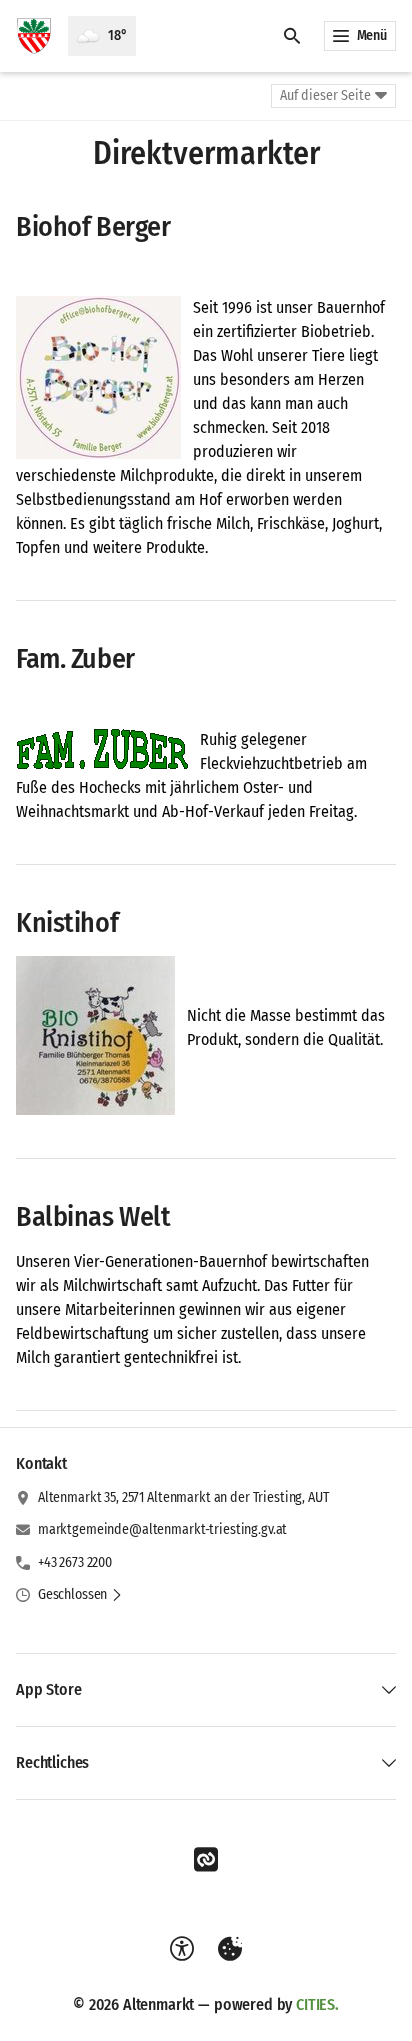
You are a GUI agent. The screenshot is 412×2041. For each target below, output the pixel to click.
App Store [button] (49, 1689)
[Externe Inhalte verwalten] (230, 1949)
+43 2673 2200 (75, 1562)
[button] (98, 377)
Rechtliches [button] (52, 1762)
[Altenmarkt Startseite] (34, 36)
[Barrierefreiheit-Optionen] (182, 1949)
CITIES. (317, 2004)
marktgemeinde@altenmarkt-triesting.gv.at (162, 1529)
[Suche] (292, 36)
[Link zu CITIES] (206, 1860)
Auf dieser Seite (325, 95)
